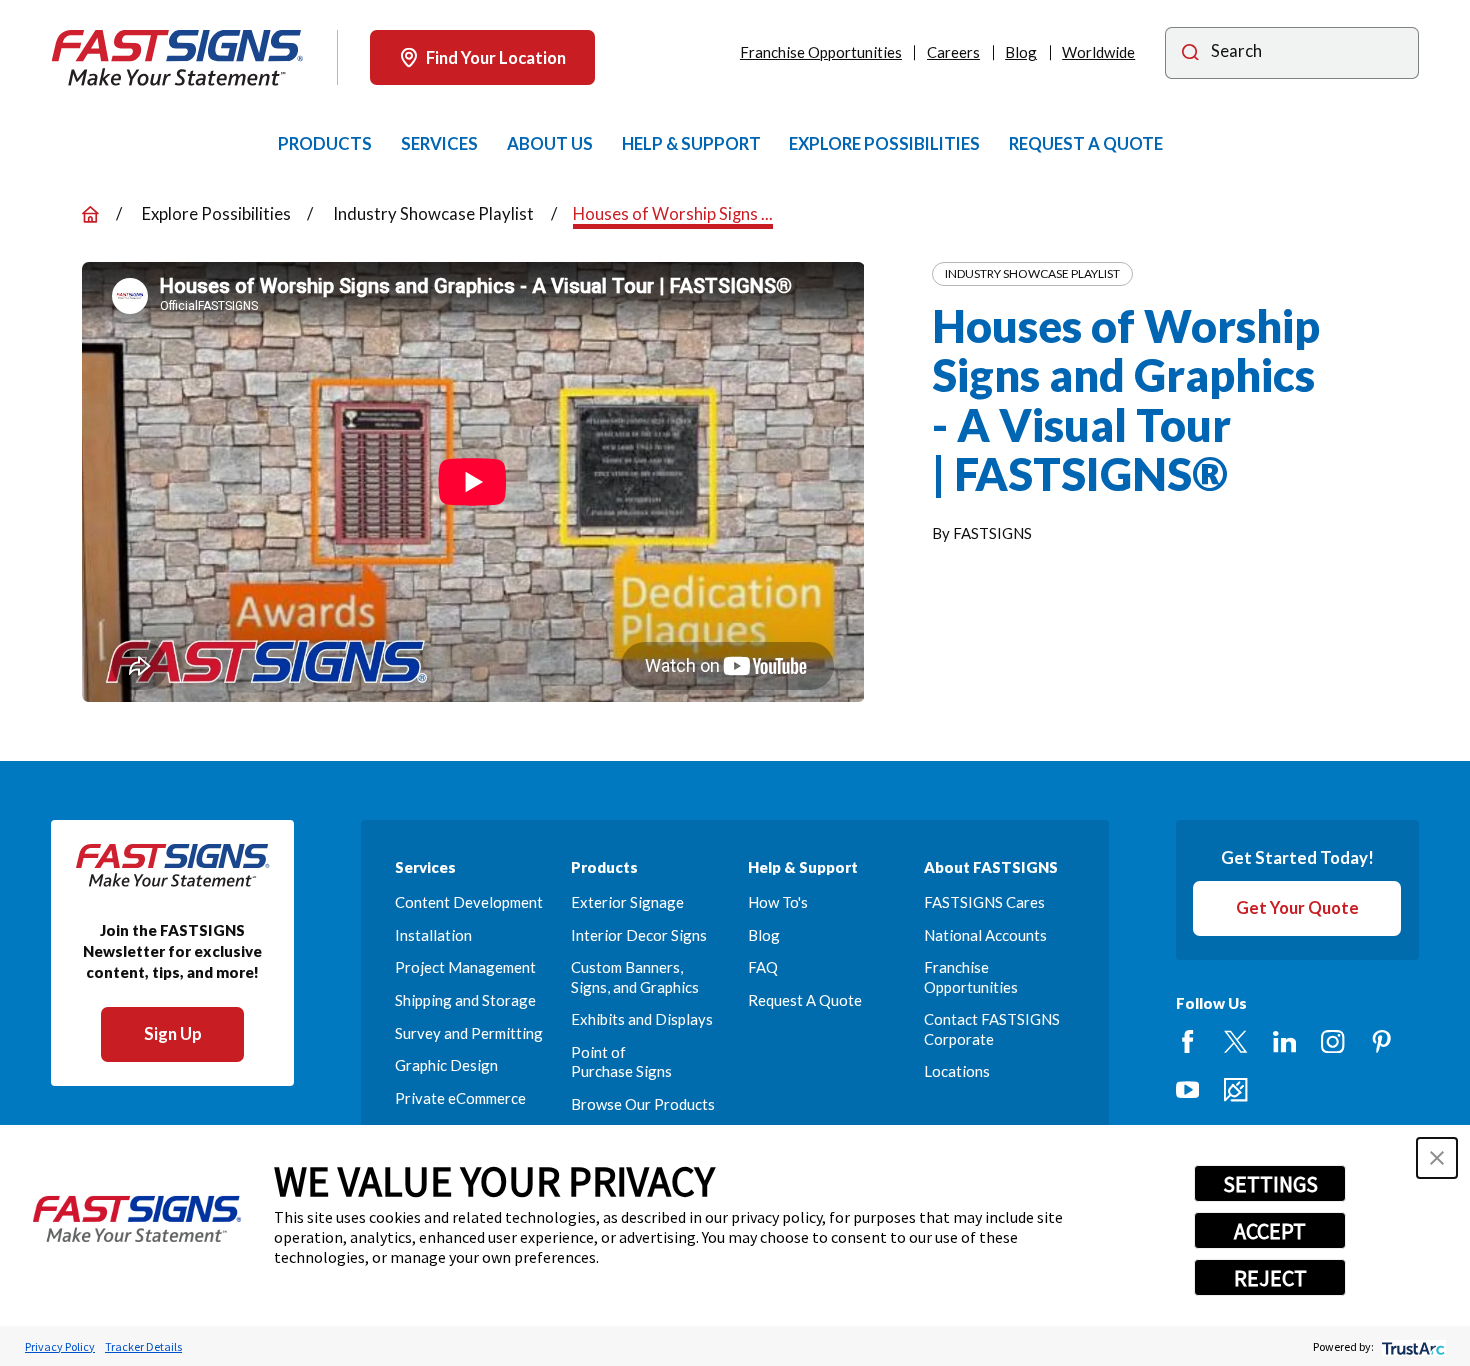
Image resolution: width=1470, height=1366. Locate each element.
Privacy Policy (60, 1346)
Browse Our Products (643, 1104)
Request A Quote (805, 1000)
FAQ (763, 967)
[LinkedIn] (1284, 1041)
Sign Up (173, 1033)
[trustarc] (1411, 1346)
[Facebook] (1187, 1041)
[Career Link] (1235, 1089)
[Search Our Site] (1190, 54)
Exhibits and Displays (642, 1019)
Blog (1021, 52)
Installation (433, 935)
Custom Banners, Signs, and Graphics (635, 976)
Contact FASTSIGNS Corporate (992, 1028)
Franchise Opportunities (821, 52)
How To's (778, 902)
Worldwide (1098, 52)
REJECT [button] (1270, 1278)
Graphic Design (446, 1065)
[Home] (177, 58)
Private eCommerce (460, 1098)
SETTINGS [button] (1270, 1184)
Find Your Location (496, 57)
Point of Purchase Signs (621, 1061)
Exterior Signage (627, 902)
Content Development (469, 902)
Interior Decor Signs (639, 935)
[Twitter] (1235, 1041)
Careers (953, 52)
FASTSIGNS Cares (984, 902)
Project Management (465, 967)
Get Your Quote (1297, 907)
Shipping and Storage (465, 1000)
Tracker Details (143, 1346)
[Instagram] (1332, 1041)
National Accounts (985, 935)
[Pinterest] (1381, 1041)
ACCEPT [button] (1270, 1231)
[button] (1437, 1158)
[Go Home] (90, 214)
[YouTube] (1187, 1089)
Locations (957, 1071)
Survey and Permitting (469, 1033)
